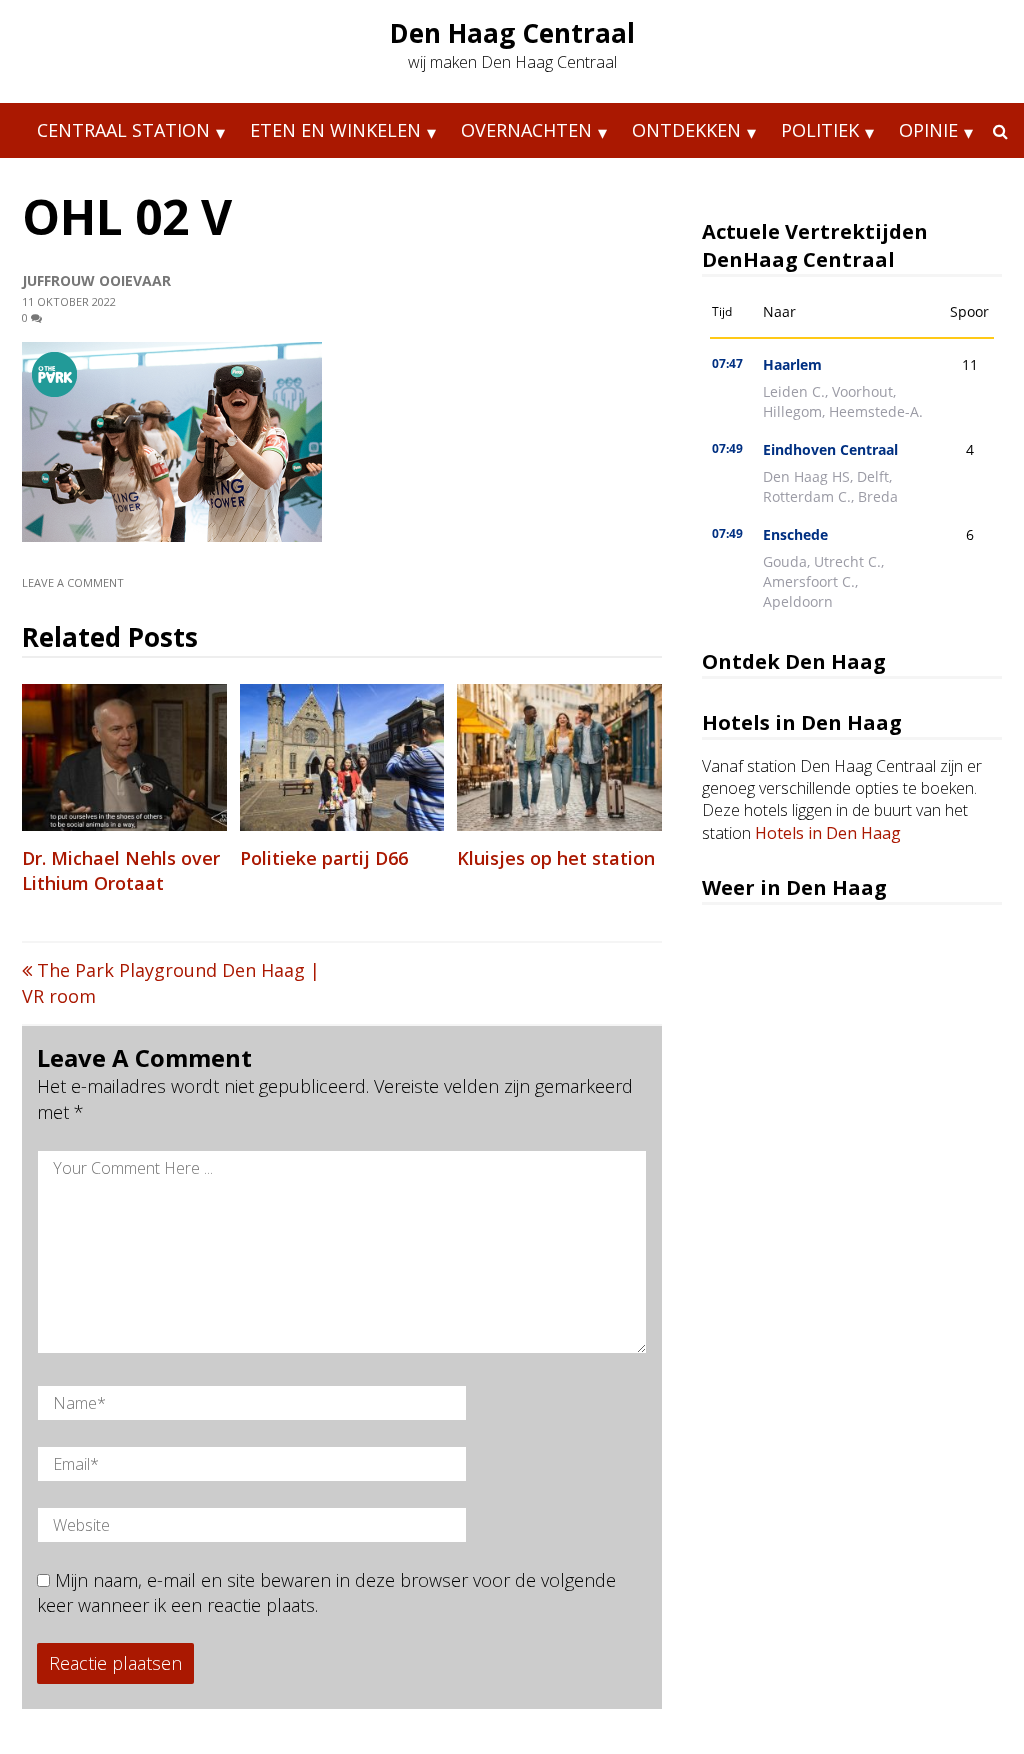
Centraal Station (123, 130)
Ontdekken (686, 130)
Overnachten (526, 130)
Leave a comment (74, 582)
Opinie (928, 130)
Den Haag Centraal (512, 33)
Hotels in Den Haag (828, 833)
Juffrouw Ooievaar (96, 280)
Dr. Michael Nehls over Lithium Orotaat (121, 870)
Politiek (820, 130)
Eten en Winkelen (335, 130)
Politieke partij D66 (324, 858)
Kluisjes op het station (556, 858)
